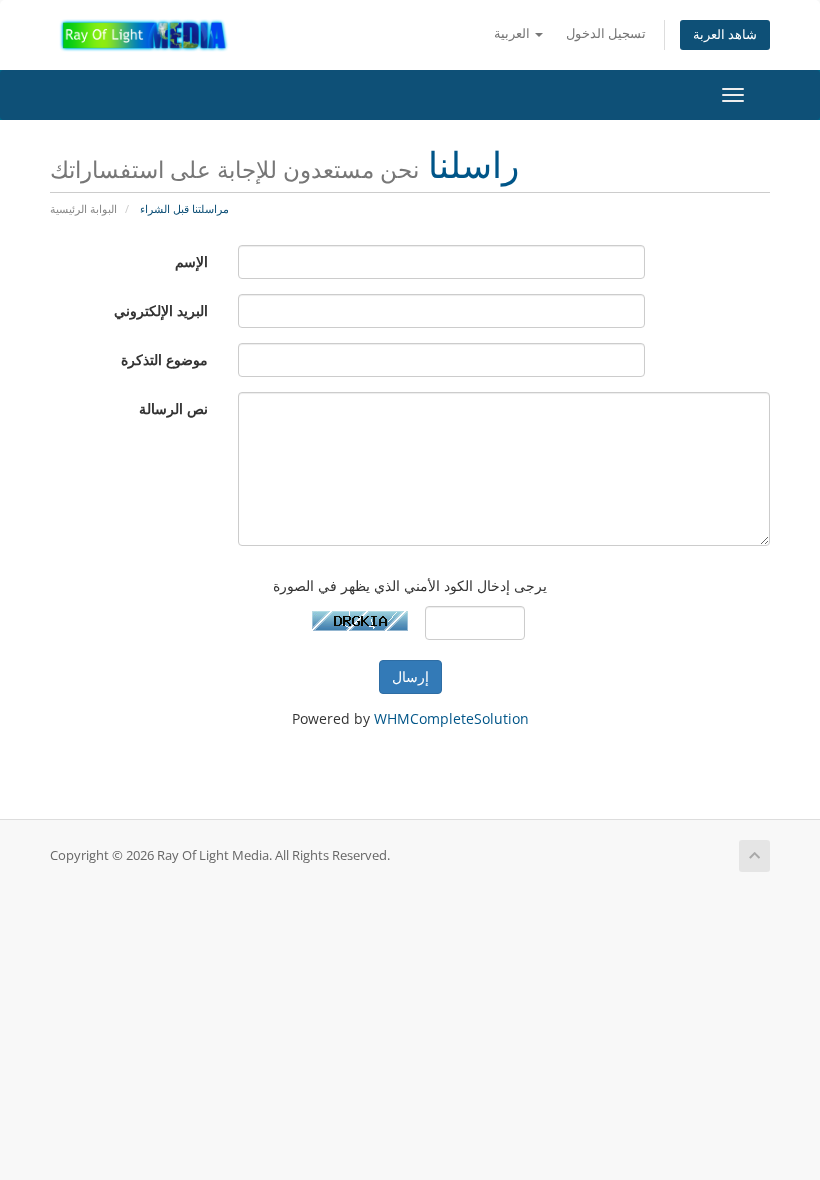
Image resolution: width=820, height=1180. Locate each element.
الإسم (191, 261)
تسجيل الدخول (606, 33)
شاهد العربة (725, 34)
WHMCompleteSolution (451, 718)
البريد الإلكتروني (161, 310)
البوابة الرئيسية (83, 208)
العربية (513, 33)
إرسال (410, 676)
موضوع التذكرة (164, 359)
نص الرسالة (173, 408)
